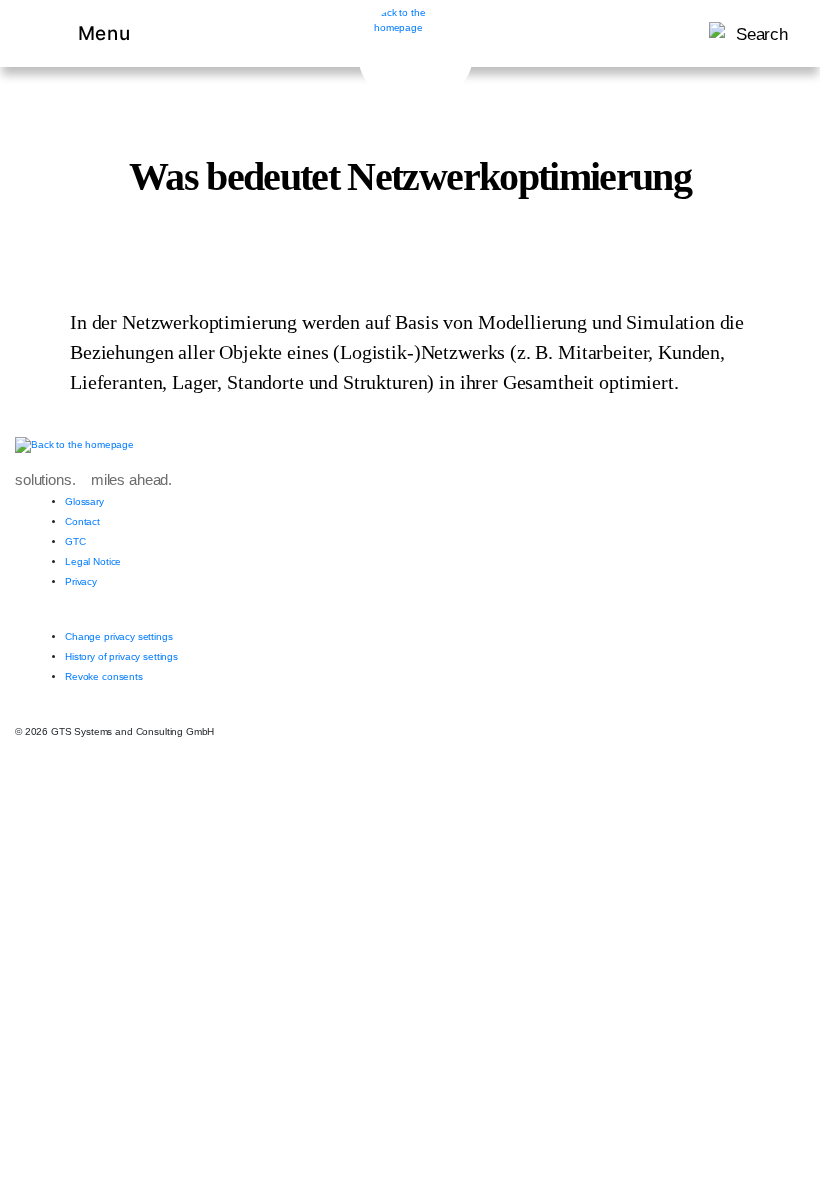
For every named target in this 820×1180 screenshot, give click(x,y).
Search (762, 34)
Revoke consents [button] (104, 676)
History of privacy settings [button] (121, 656)
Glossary (84, 501)
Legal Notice (93, 561)
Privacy (81, 581)
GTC (75, 541)
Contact (82, 521)
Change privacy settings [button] (119, 636)
